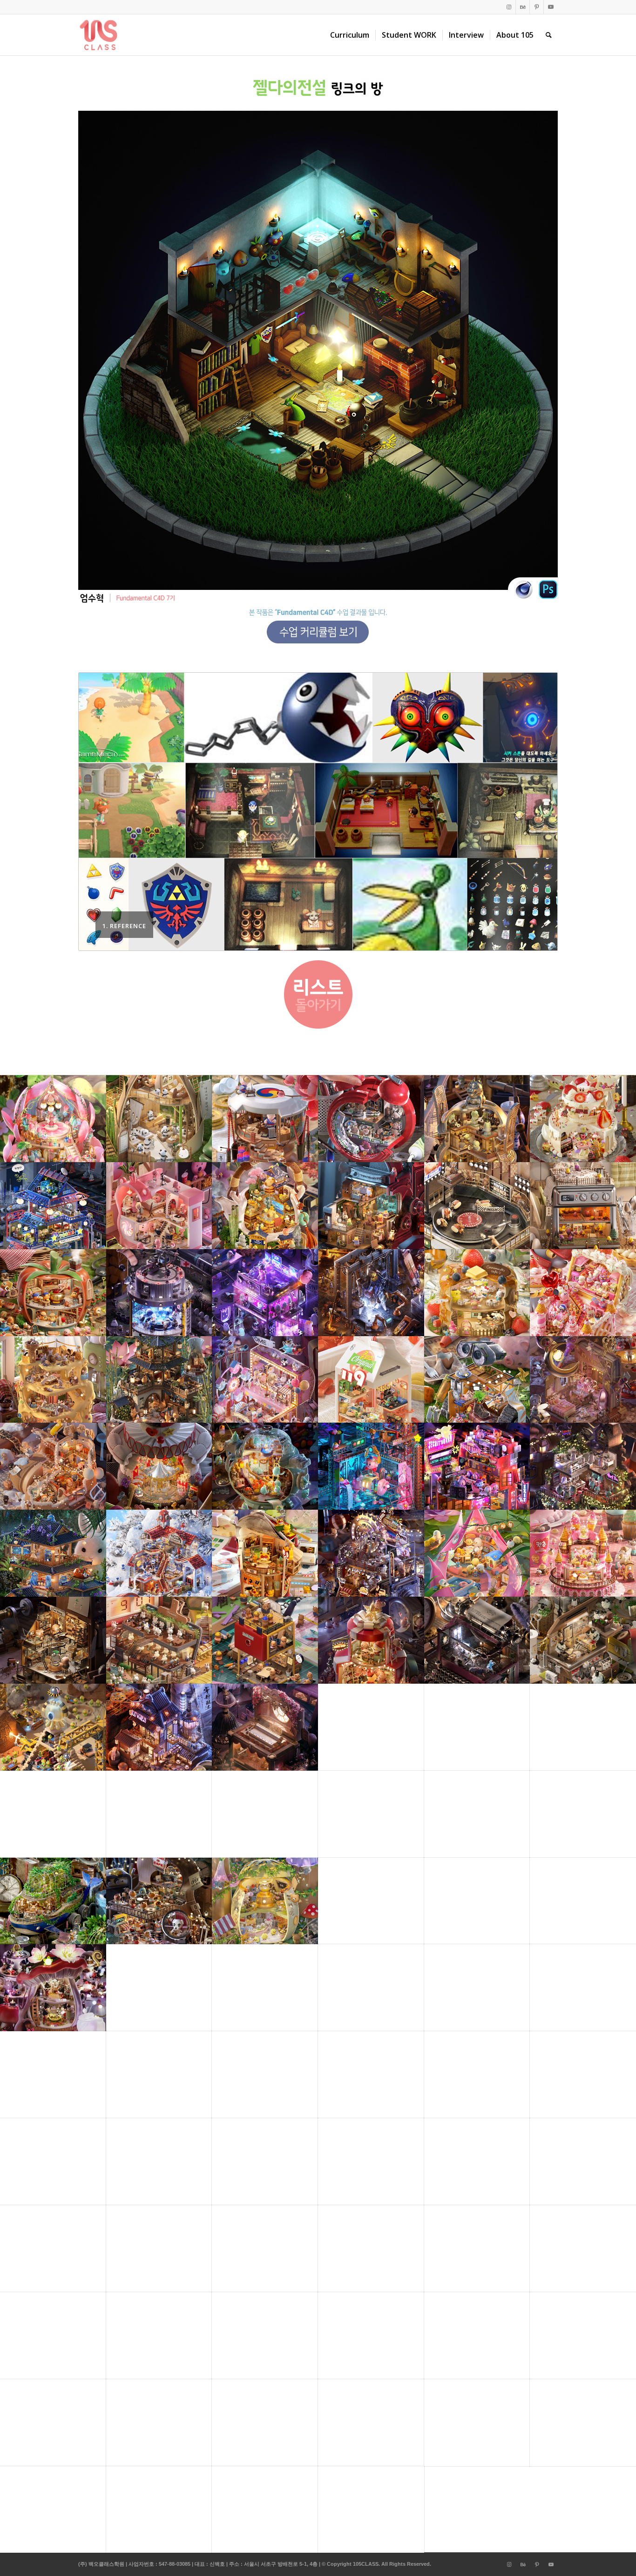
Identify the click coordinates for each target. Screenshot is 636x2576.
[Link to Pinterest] (537, 7)
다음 (537, 812)
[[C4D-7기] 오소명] (7, 1288)
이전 (99, 812)
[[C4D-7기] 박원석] (629, 1288)
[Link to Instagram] (509, 7)
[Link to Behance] (523, 7)
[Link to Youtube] (551, 7)
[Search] (549, 35)
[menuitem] (350, 35)
